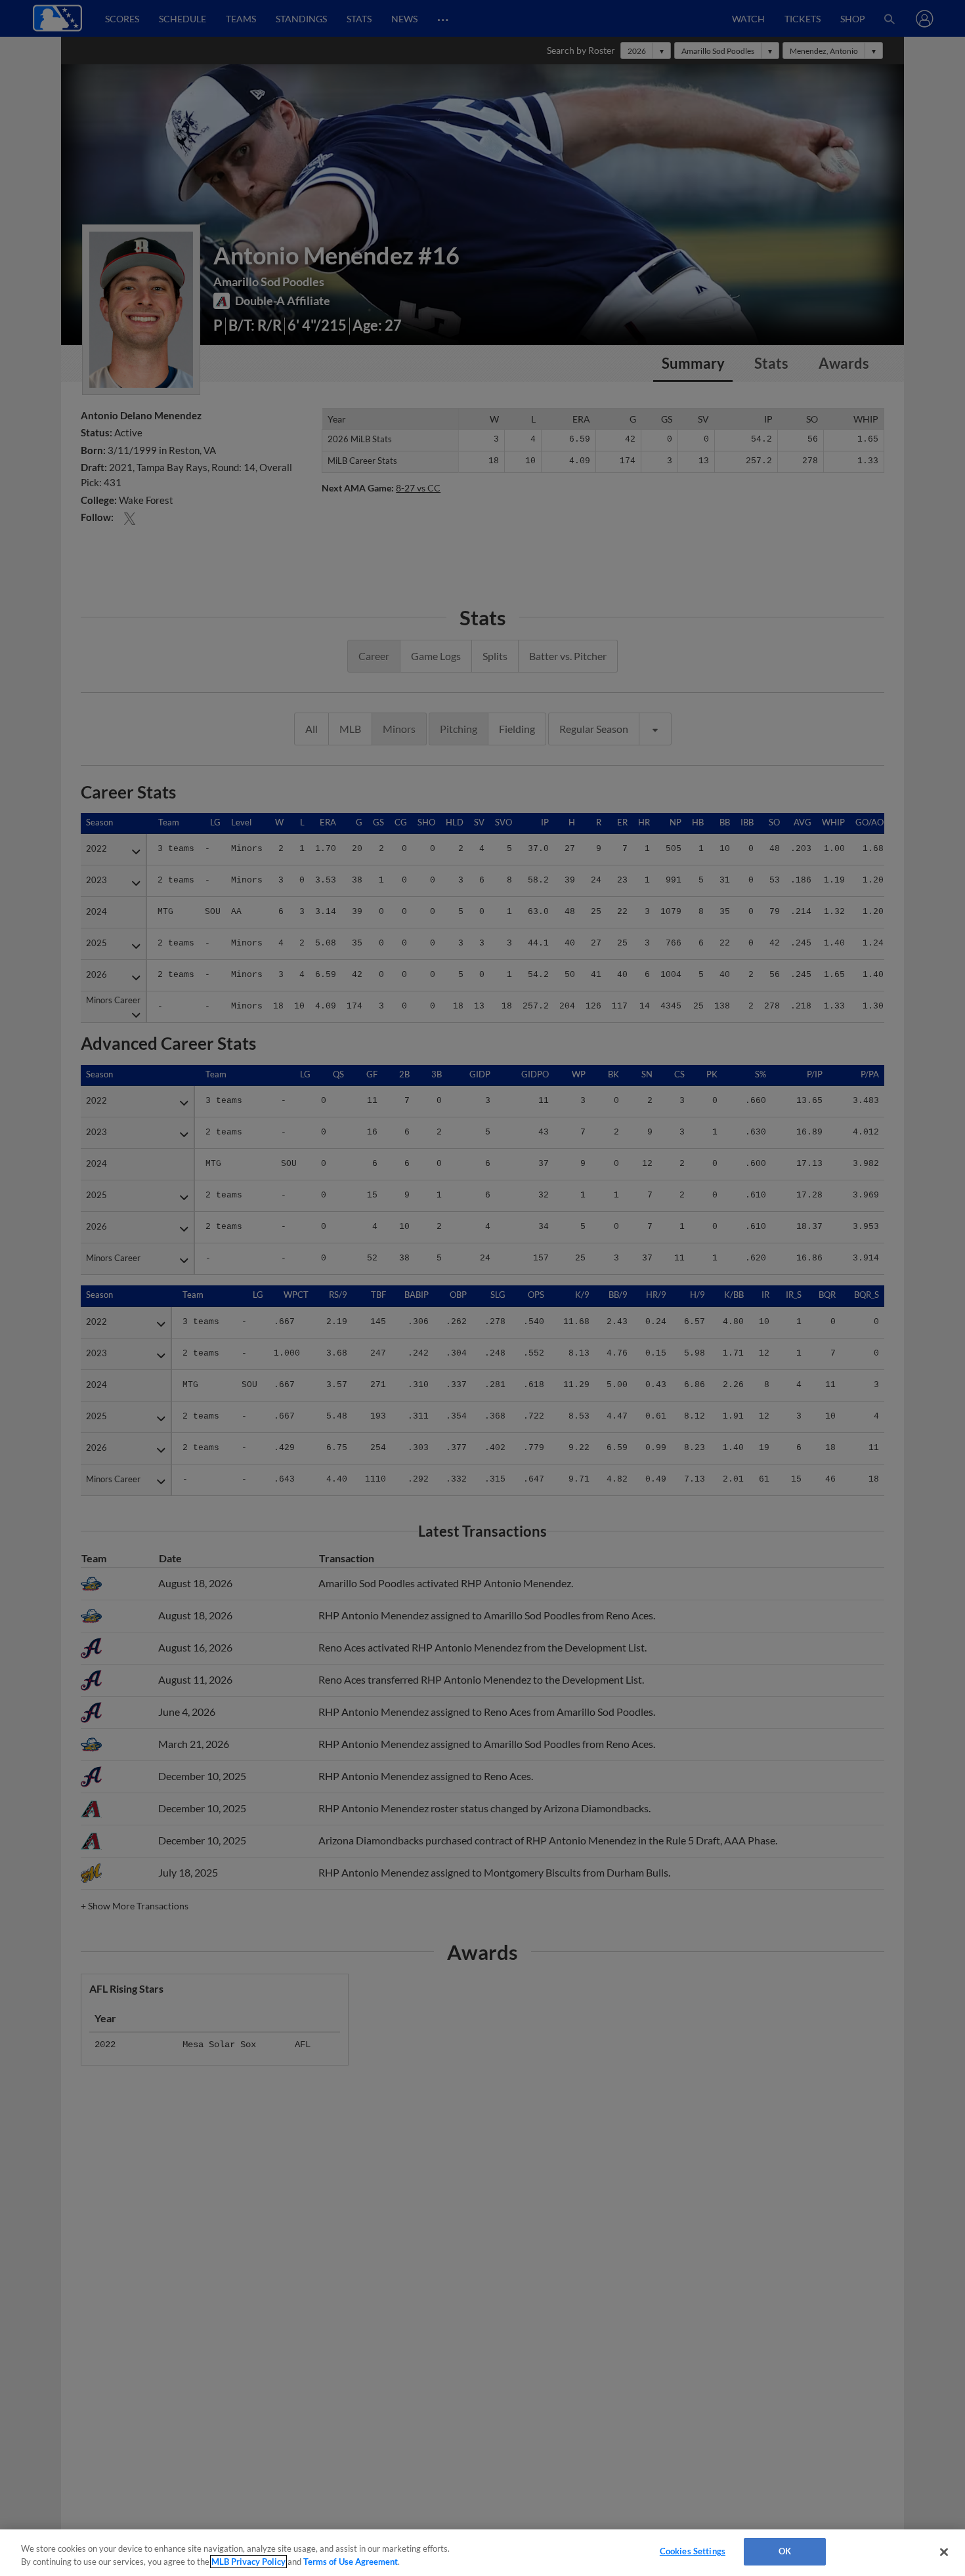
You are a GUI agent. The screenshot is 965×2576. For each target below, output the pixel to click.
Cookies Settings (693, 2551)
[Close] (944, 2552)
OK (785, 2551)
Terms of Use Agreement (351, 2562)
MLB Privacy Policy (248, 2562)
